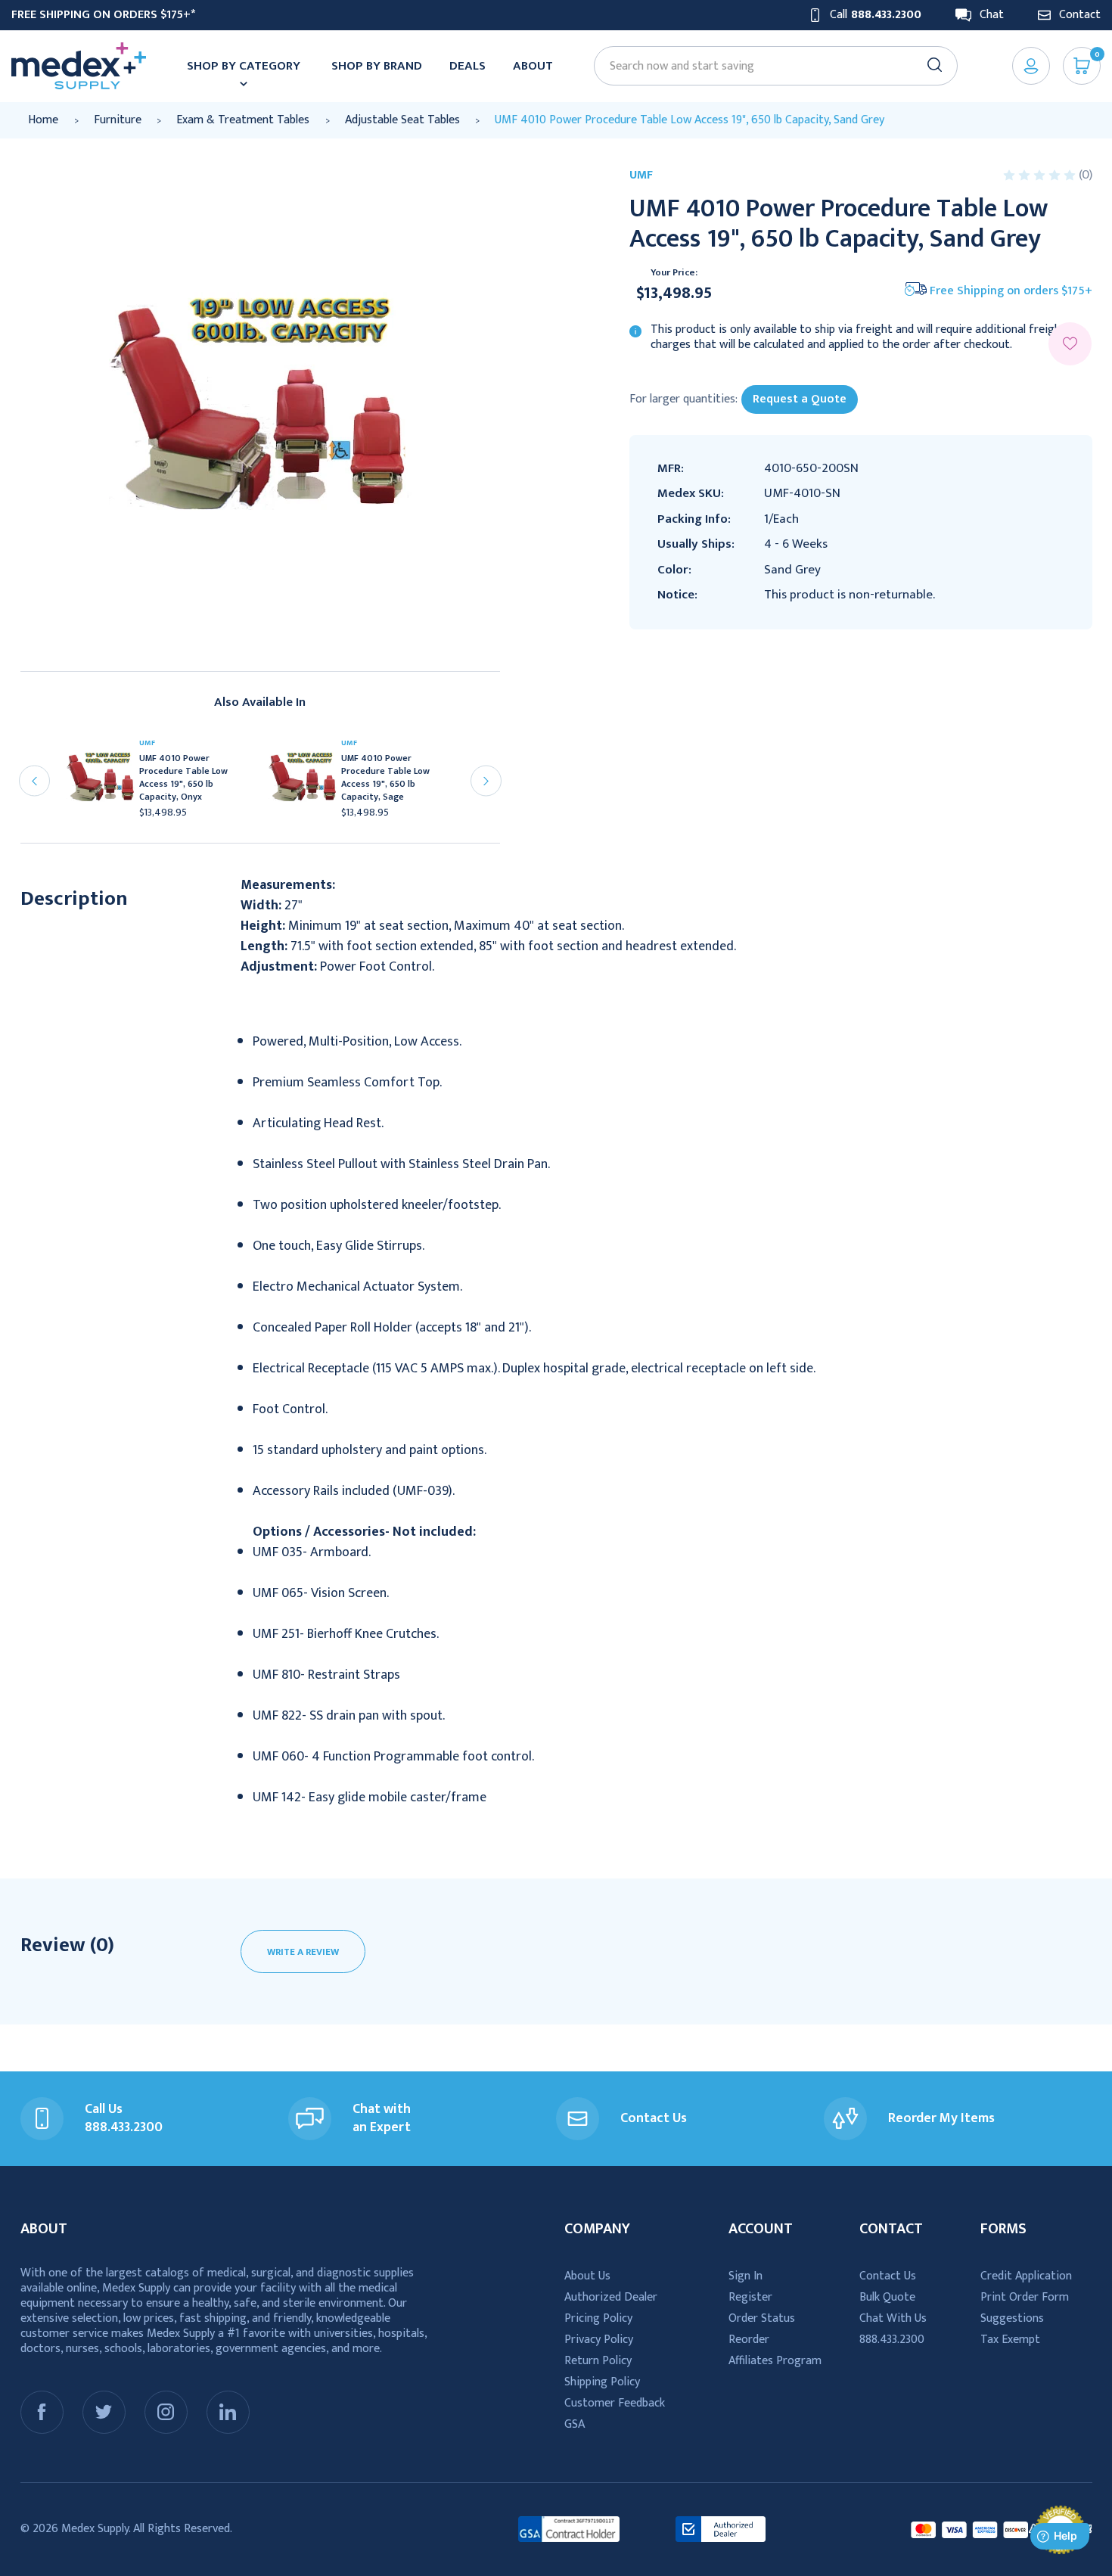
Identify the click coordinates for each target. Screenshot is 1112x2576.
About (533, 66)
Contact (1080, 15)
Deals (467, 66)
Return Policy (598, 2361)
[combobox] (769, 66)
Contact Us (888, 2276)
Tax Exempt (1010, 2340)
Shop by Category (244, 66)
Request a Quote (800, 399)
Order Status (762, 2318)
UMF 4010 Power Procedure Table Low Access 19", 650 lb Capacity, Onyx (183, 778)
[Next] (486, 781)
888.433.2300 (892, 2340)
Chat (992, 15)
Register (750, 2297)
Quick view (107, 782)
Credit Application (1026, 2276)
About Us (587, 2276)
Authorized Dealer (611, 2297)
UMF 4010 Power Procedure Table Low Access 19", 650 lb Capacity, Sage (385, 778)
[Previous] (34, 781)
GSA (575, 2424)
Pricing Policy (598, 2318)
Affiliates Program (775, 2361)
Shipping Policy (602, 2382)
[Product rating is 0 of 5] (1041, 175)
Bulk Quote (887, 2297)
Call (876, 15)
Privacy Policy (599, 2340)
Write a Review (303, 1952)
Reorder (749, 2340)
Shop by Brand (377, 66)
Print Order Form (1025, 2297)
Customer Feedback (615, 2403)
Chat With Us (893, 2318)
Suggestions (1012, 2318)
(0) (1086, 175)
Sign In (745, 2276)
